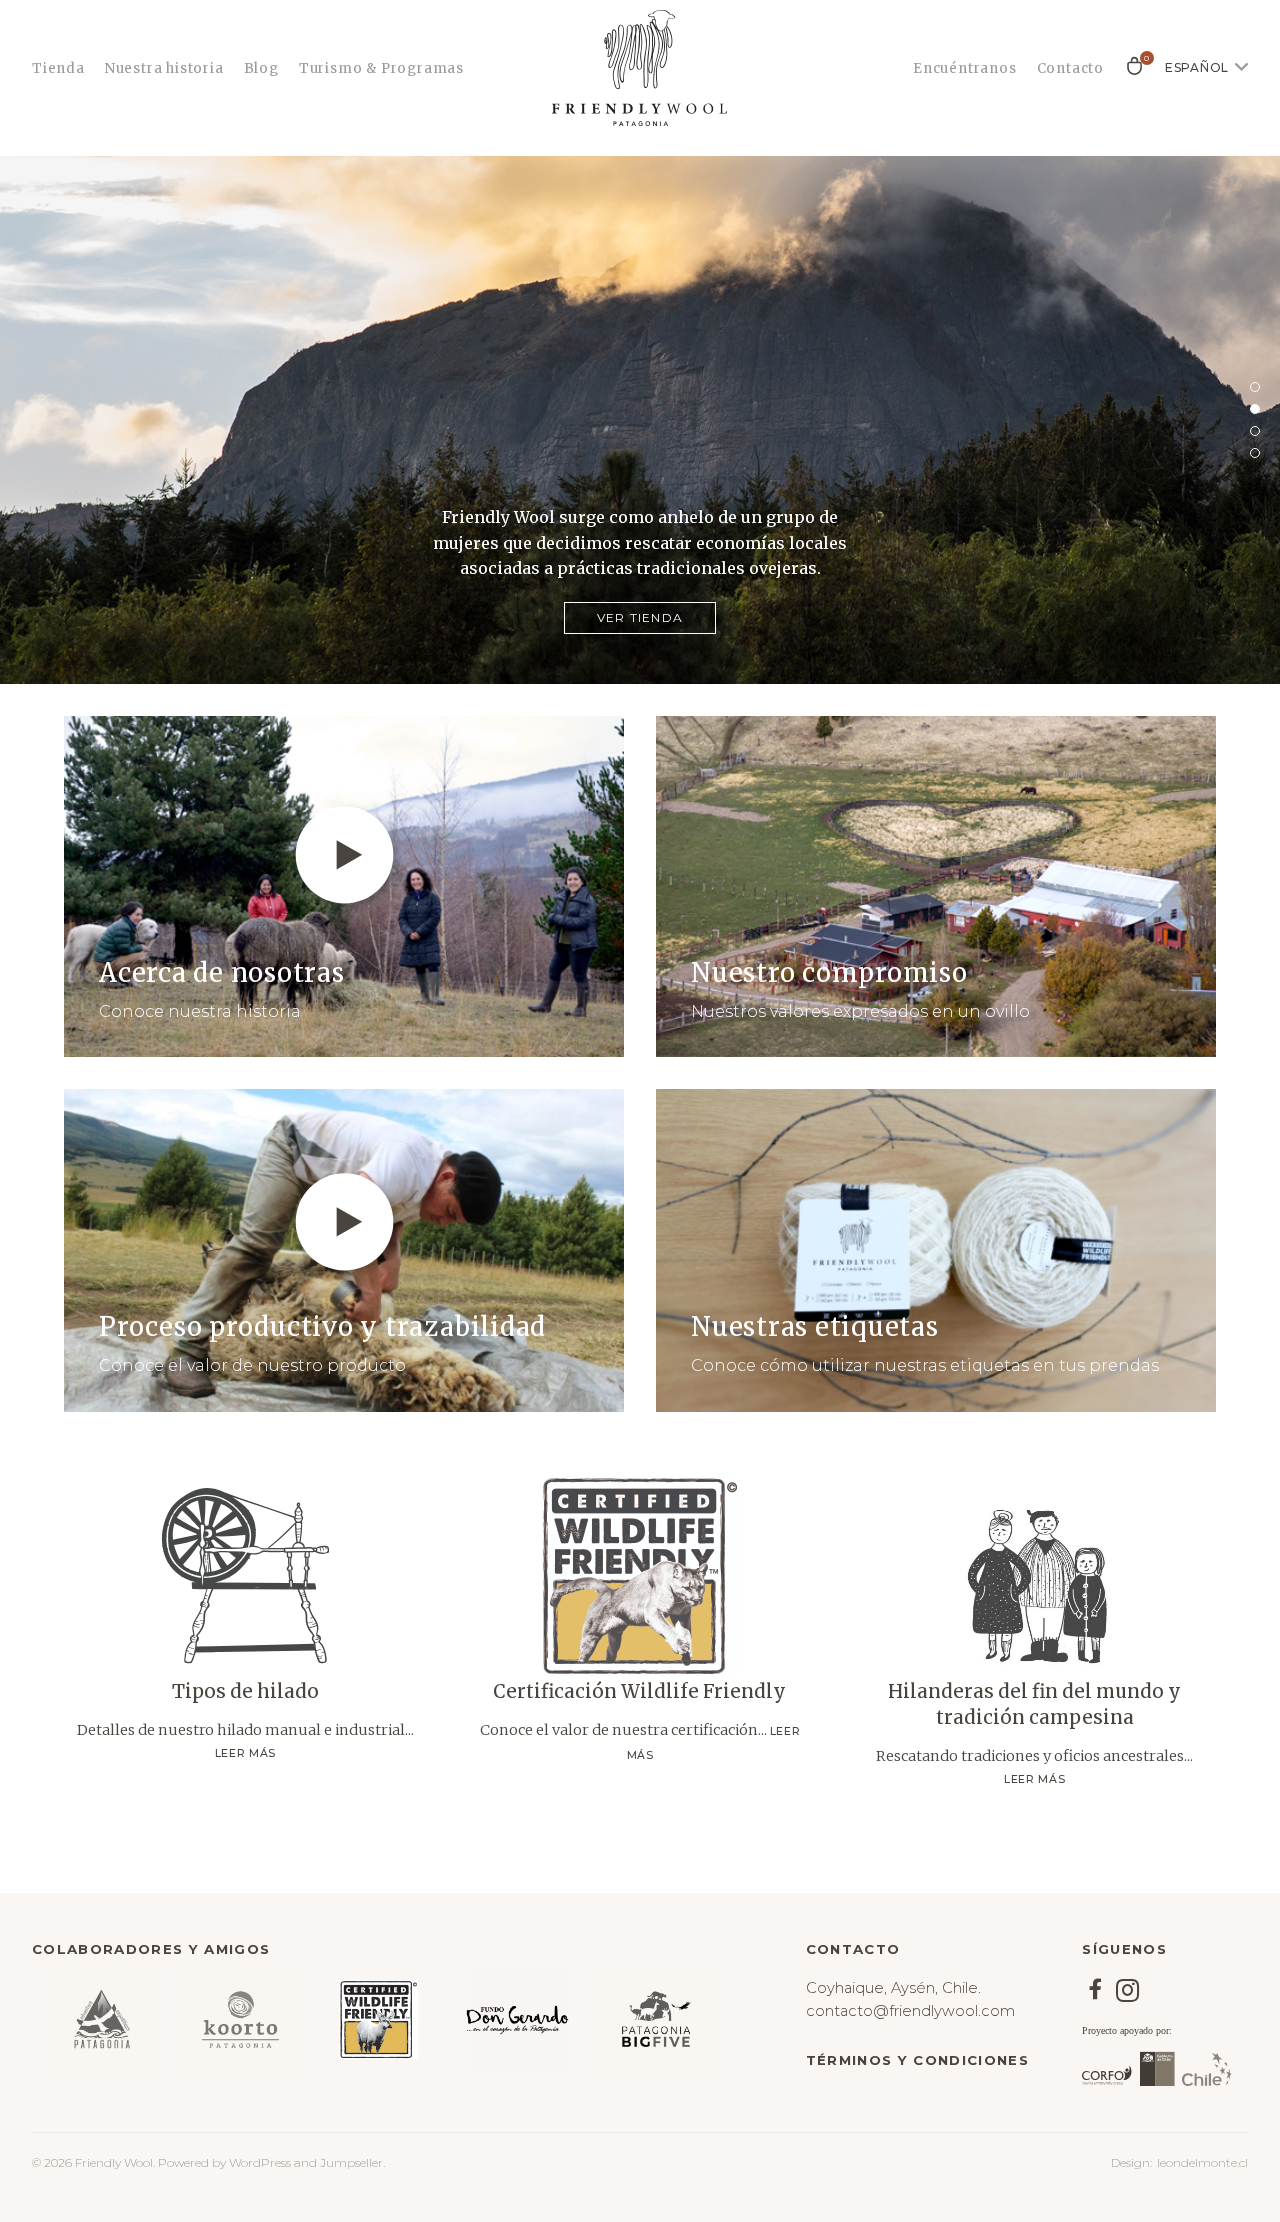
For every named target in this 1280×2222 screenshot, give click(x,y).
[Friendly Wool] (639, 68)
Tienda (58, 68)
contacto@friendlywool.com (910, 2011)
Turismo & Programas (381, 68)
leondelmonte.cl (1202, 2162)
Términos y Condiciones (917, 2060)
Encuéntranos (965, 68)
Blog (261, 68)
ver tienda (640, 617)
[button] (1255, 387)
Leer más (245, 1753)
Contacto (1070, 68)
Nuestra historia (164, 68)
